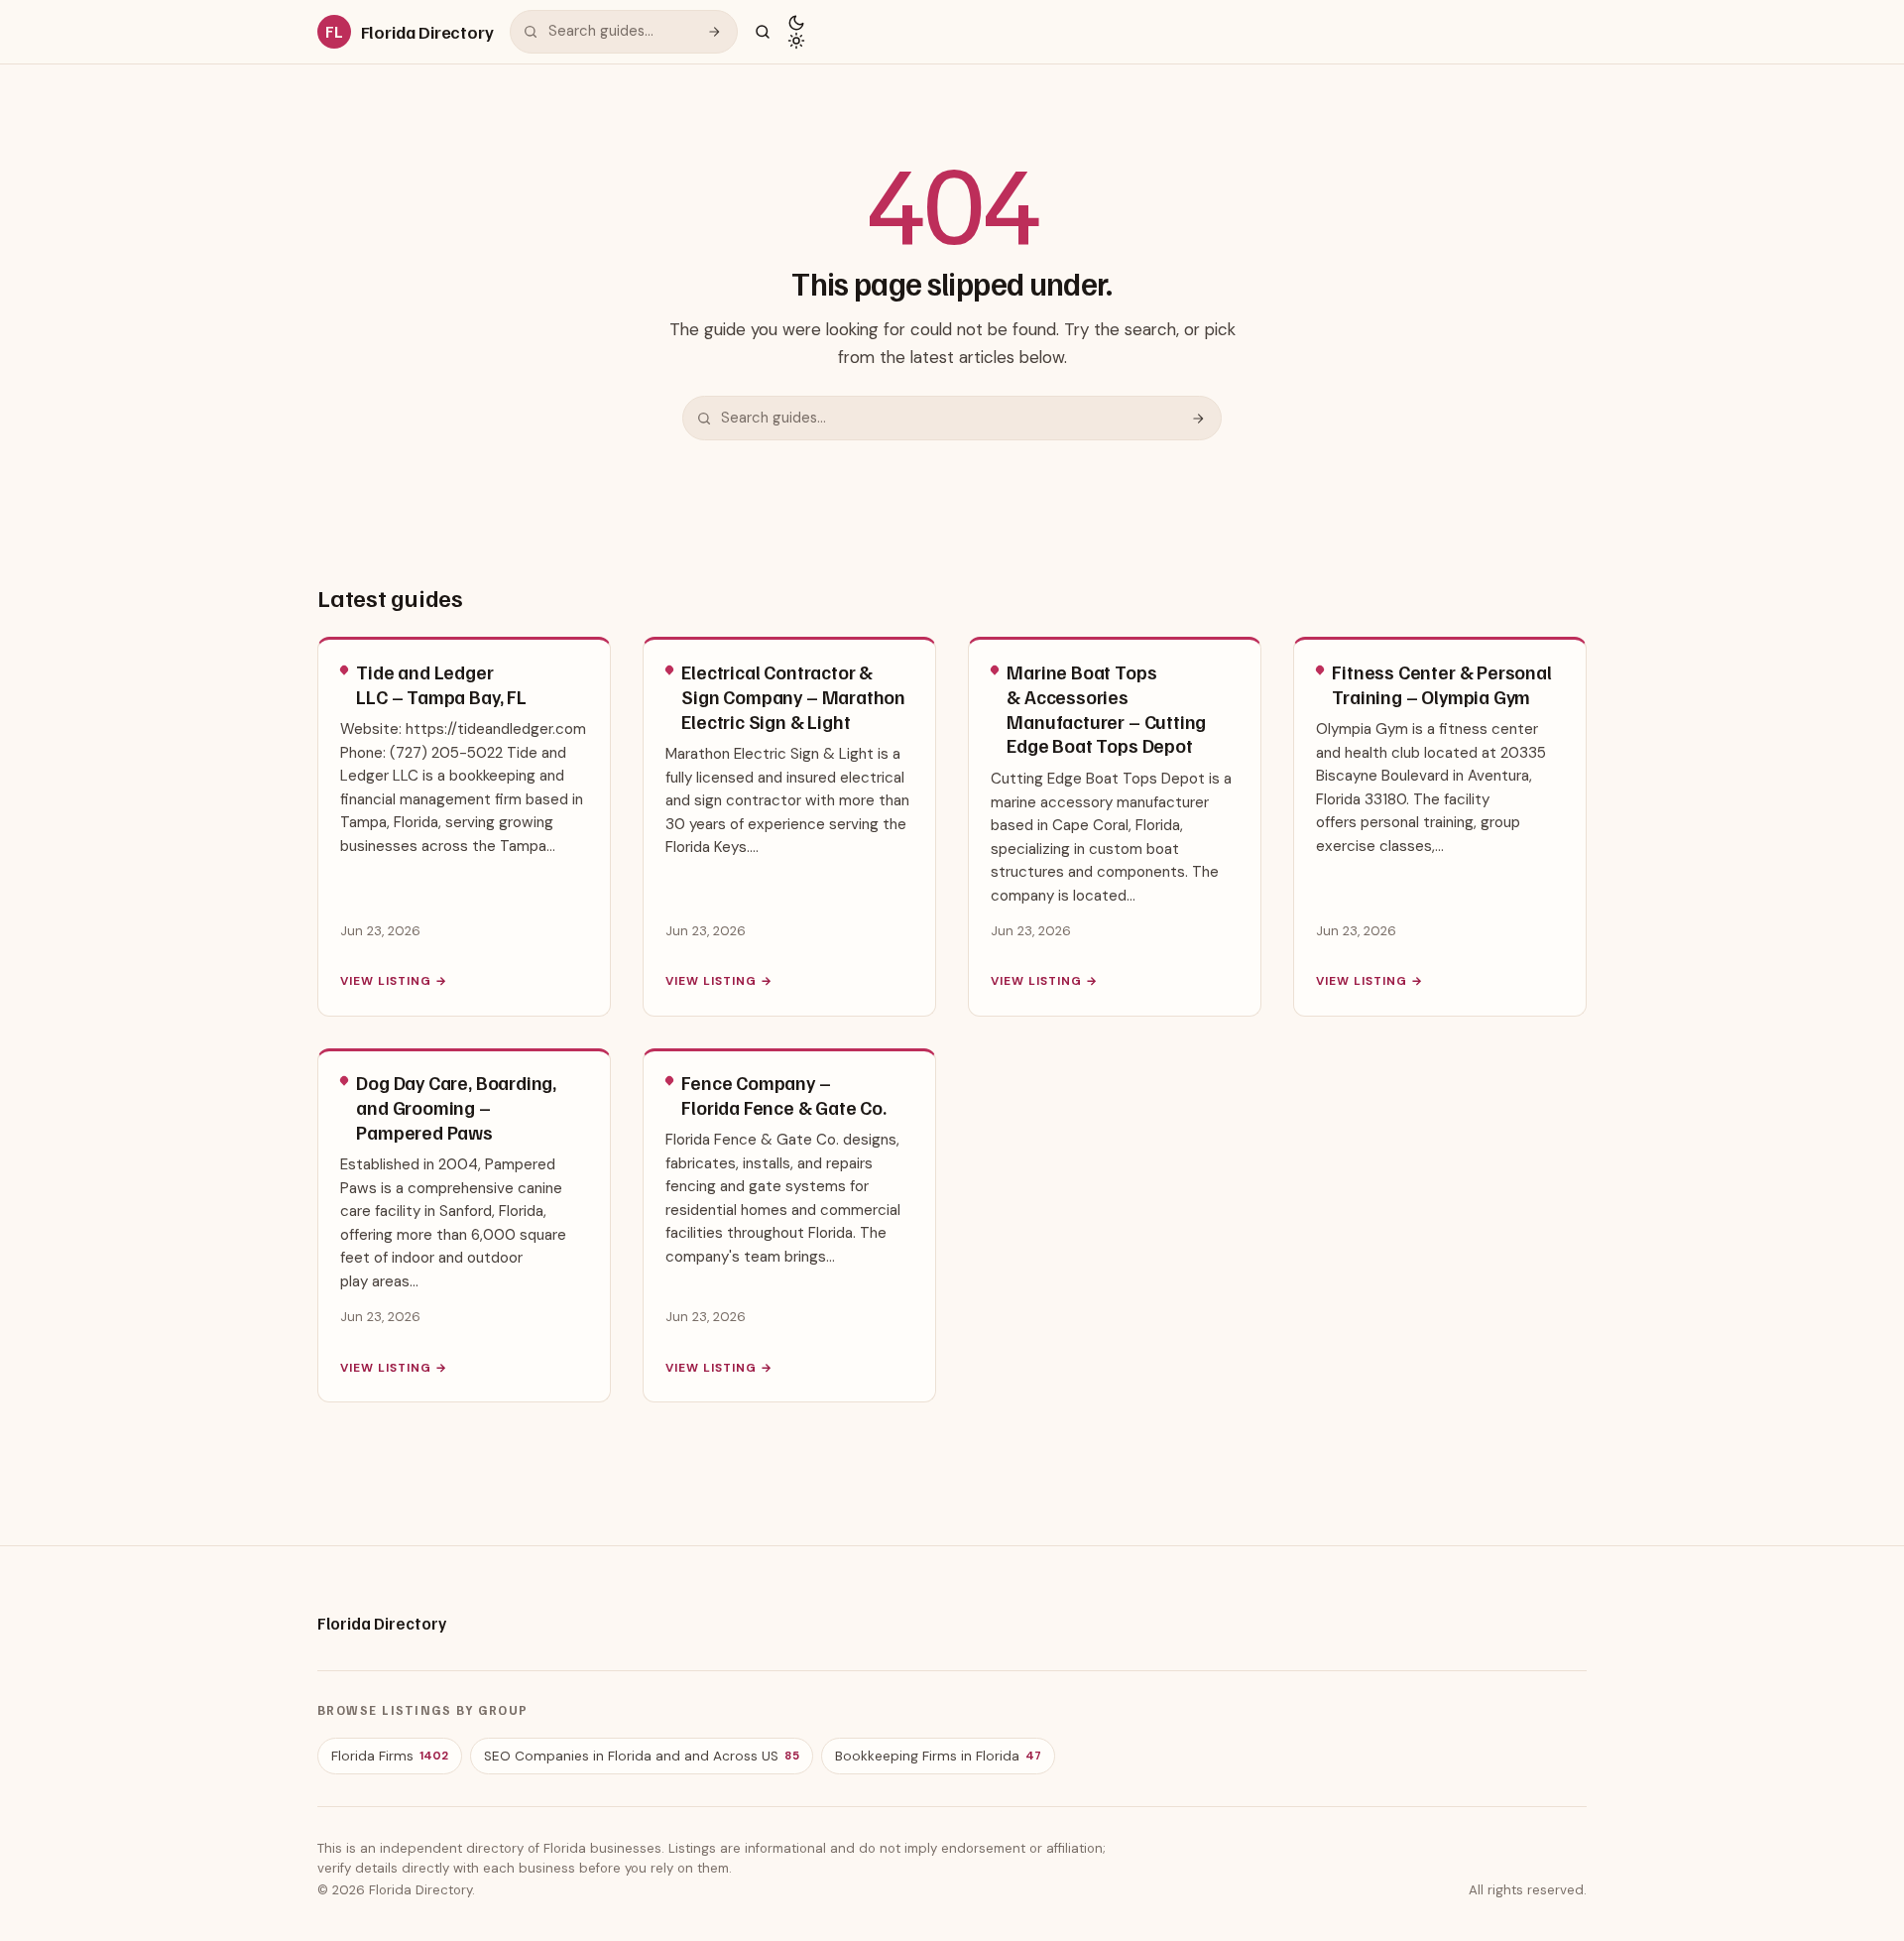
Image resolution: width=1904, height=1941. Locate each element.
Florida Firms (390, 1756)
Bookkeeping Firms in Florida (938, 1756)
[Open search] (763, 32)
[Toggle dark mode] (796, 32)
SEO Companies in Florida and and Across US (642, 1756)
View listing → (393, 981)
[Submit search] (714, 32)
